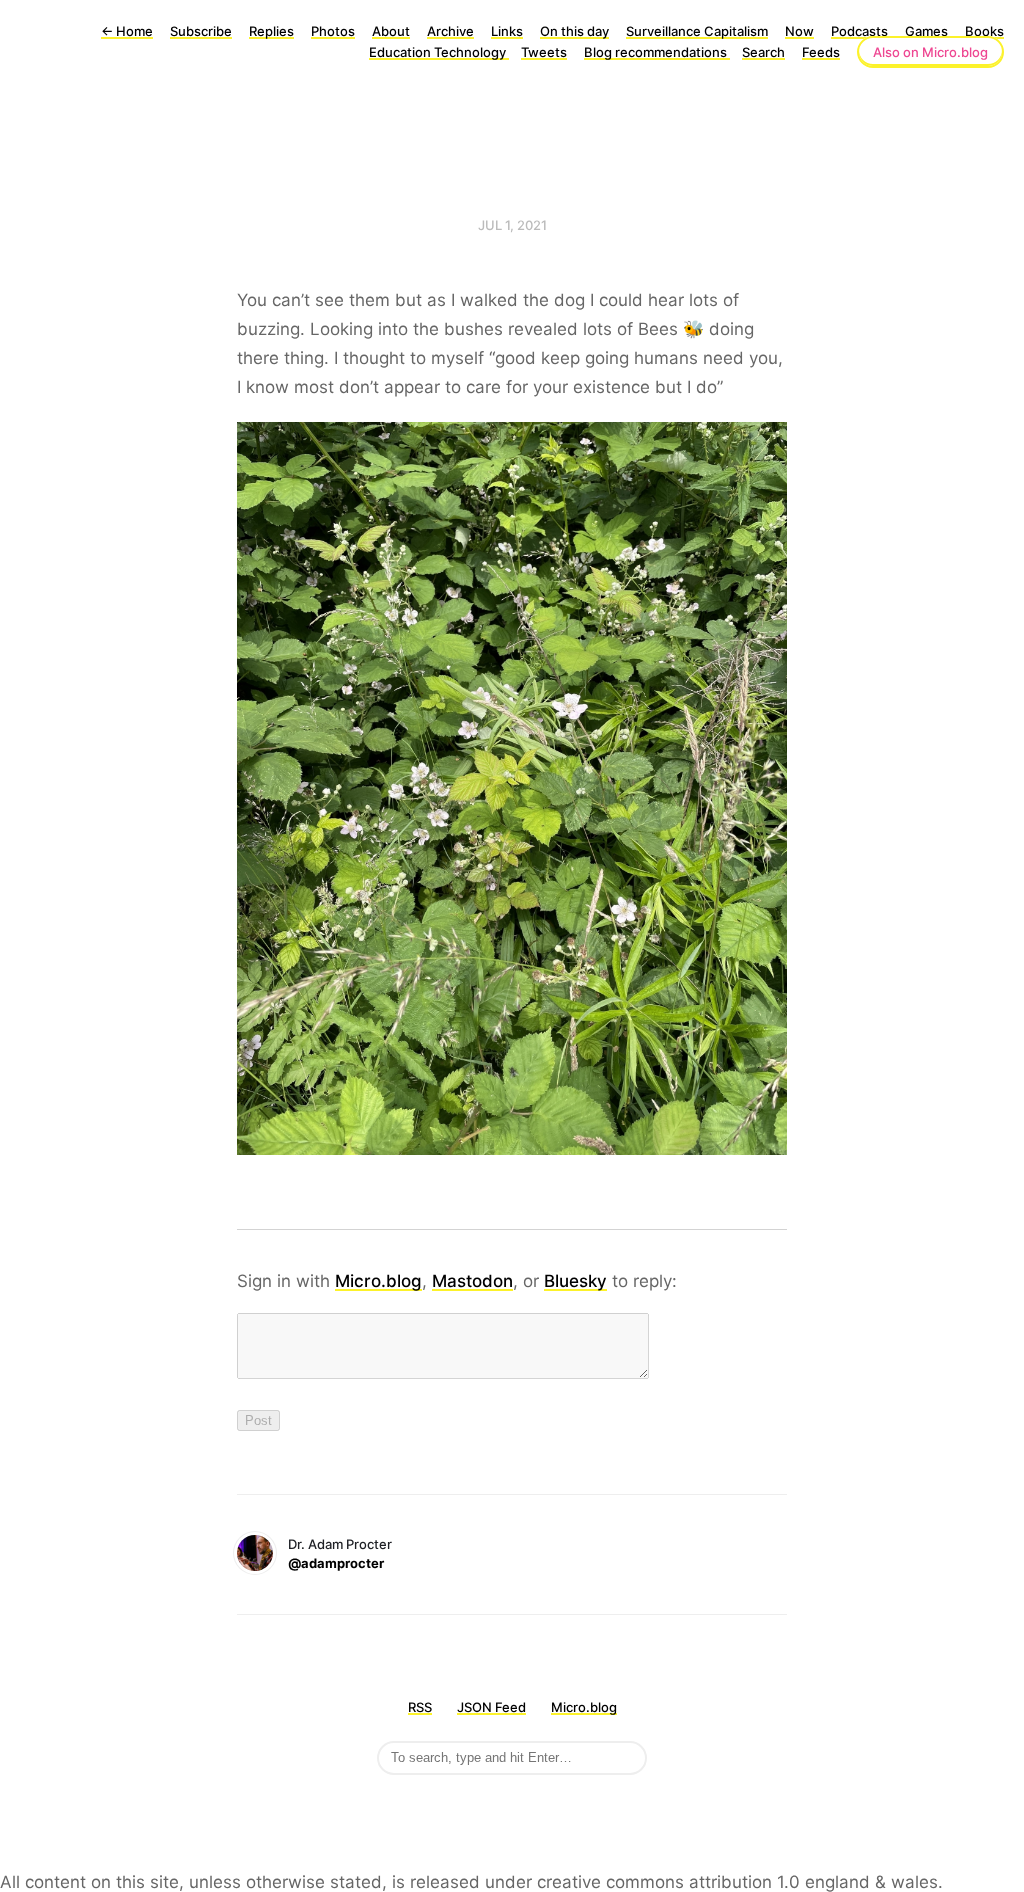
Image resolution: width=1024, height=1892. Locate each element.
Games (926, 31)
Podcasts (859, 31)
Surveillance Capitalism (697, 31)
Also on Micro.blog (930, 52)
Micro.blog (378, 1281)
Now (799, 31)
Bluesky (575, 1281)
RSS (420, 1707)
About (391, 31)
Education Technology (439, 52)
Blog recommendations (657, 52)
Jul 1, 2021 (512, 225)
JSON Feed (491, 1707)
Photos (333, 31)
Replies (271, 31)
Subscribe (201, 31)
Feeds (821, 52)
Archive (450, 31)
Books (984, 31)
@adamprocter (336, 1563)
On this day (574, 31)
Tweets (544, 52)
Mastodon (472, 1281)
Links (507, 31)
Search (763, 52)
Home (127, 31)
